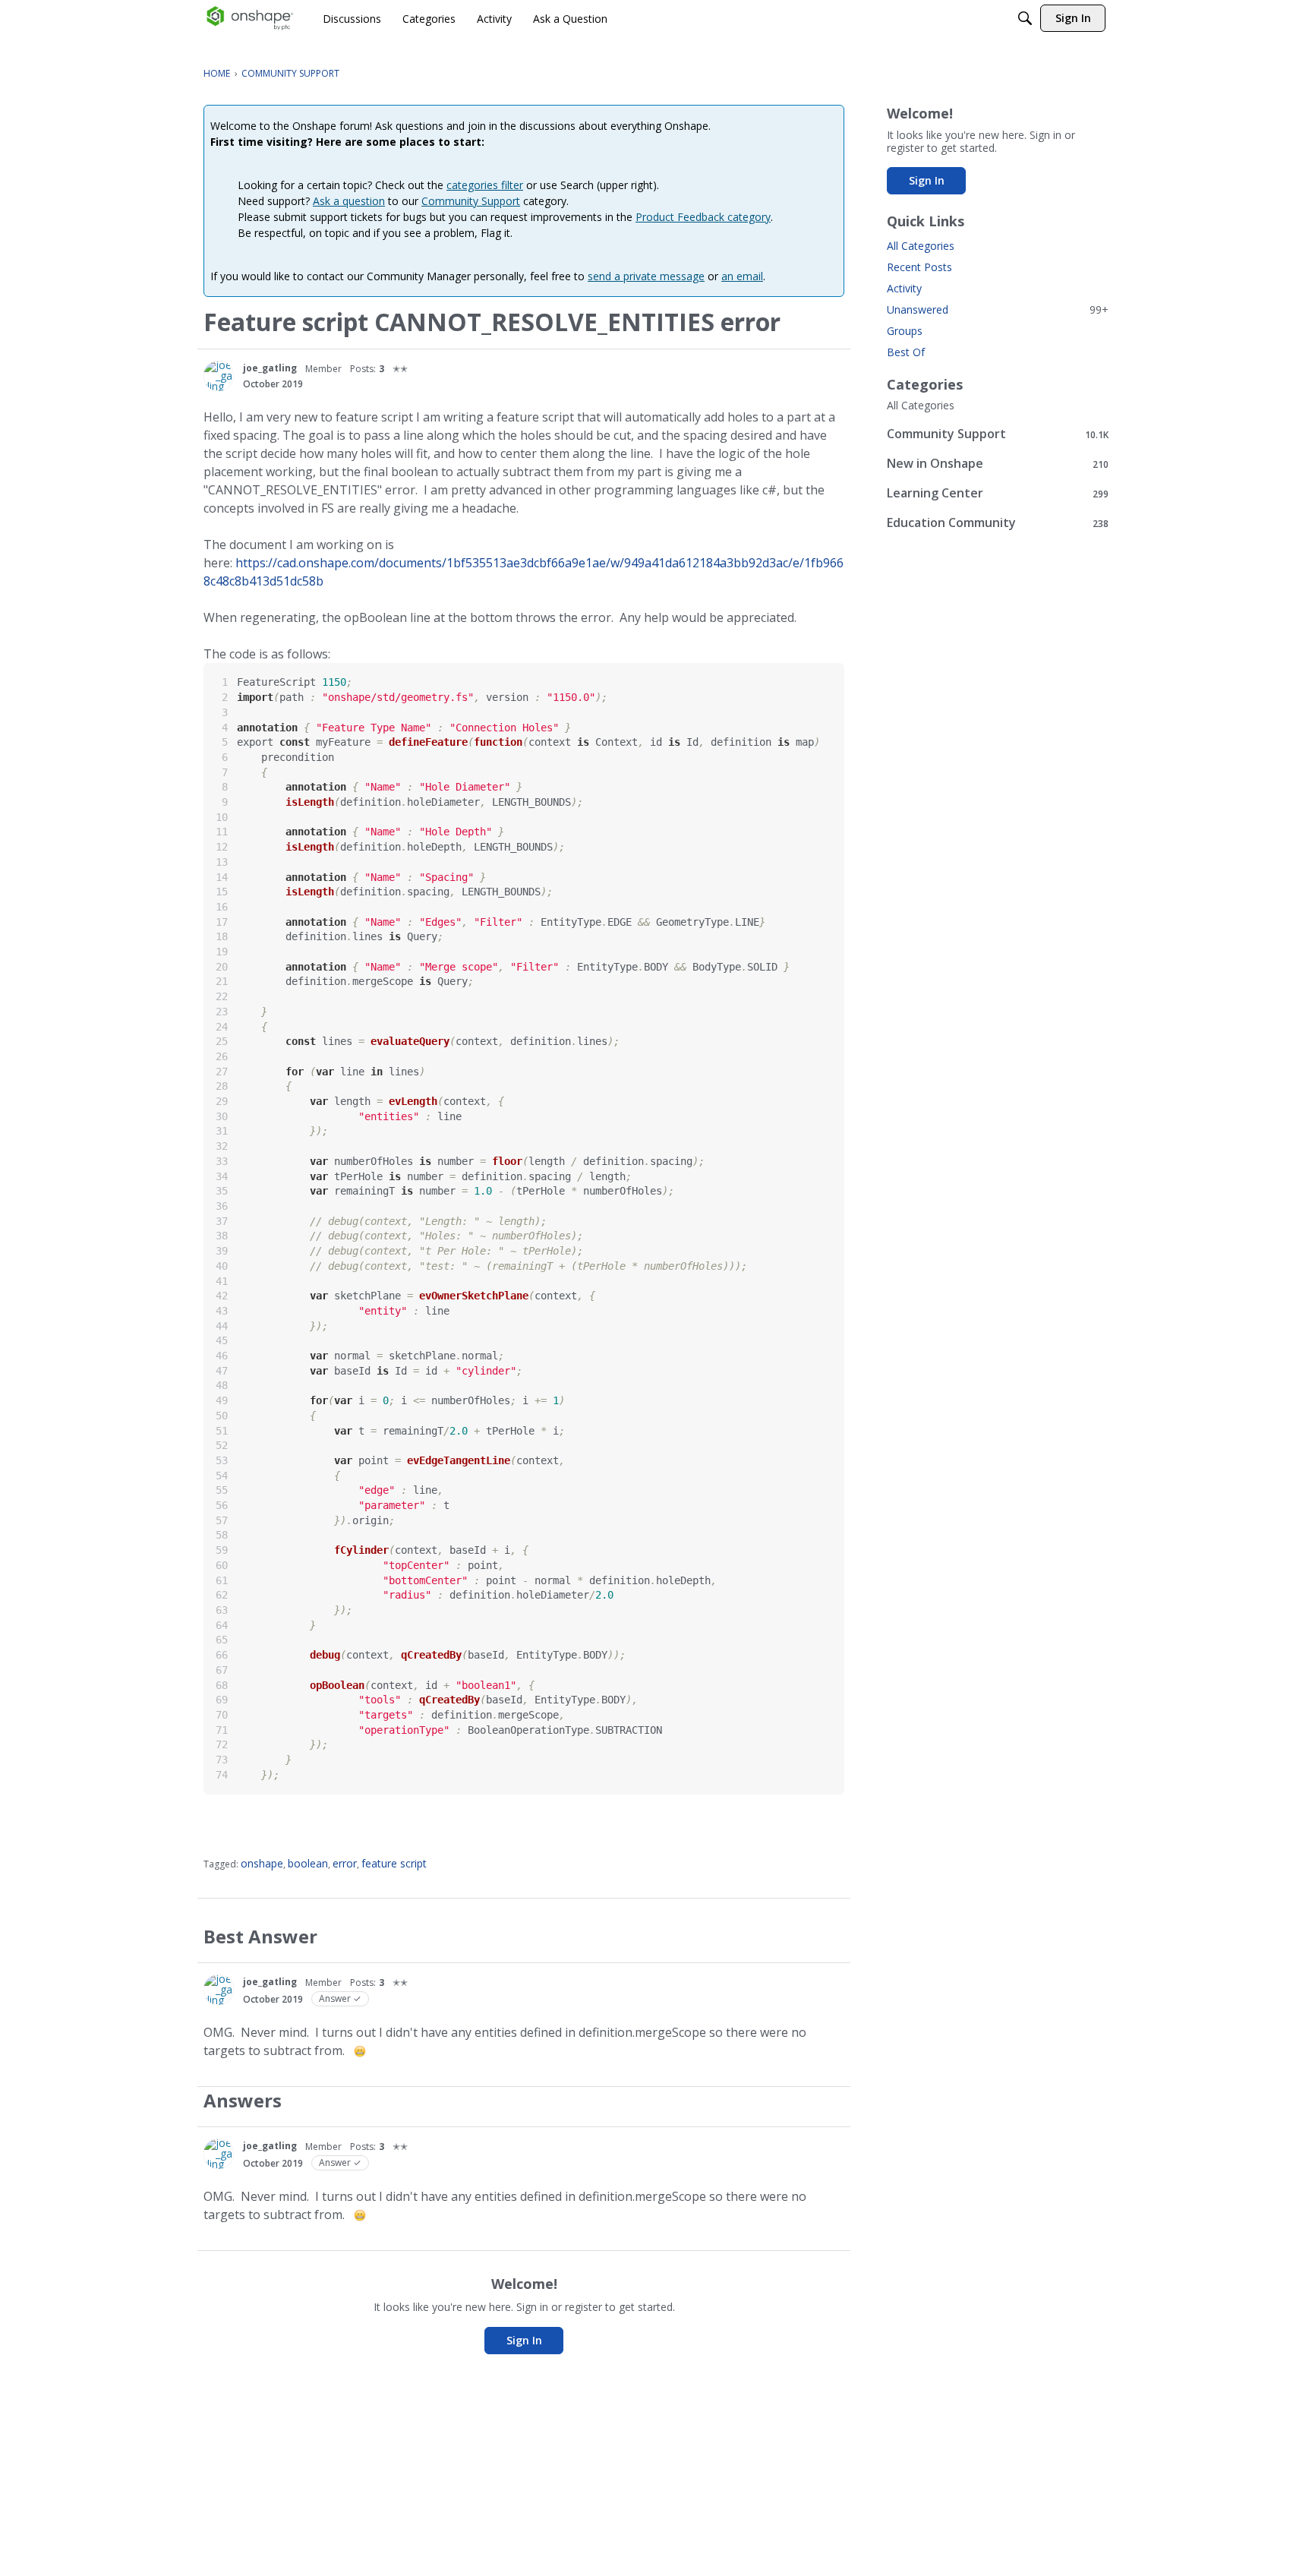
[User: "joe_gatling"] (219, 376)
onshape (262, 1863)
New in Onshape (998, 464)
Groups (905, 331)
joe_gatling (270, 368)
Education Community (998, 523)
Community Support (471, 201)
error (345, 1863)
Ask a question (349, 201)
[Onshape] (250, 18)
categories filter (485, 185)
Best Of (906, 352)
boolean (308, 1863)
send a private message (646, 276)
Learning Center (998, 493)
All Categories (921, 246)
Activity (904, 288)
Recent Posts (919, 267)
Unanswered (998, 309)
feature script (394, 1863)
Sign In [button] (524, 2340)
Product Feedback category (703, 217)
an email (742, 276)
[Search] (1025, 18)
